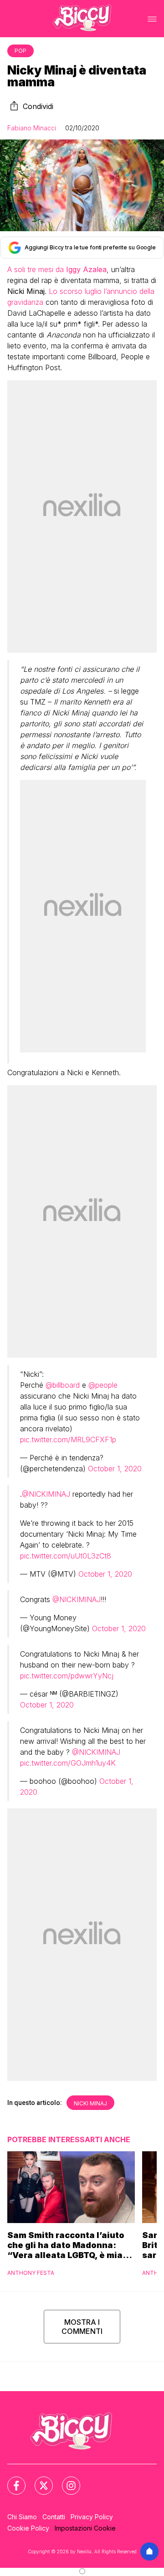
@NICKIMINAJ (46, 1494)
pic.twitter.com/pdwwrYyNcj (67, 1676)
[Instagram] (66, 2480)
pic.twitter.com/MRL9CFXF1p (68, 1439)
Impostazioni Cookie (85, 2528)
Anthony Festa (31, 2273)
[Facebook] (11, 2480)
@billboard (63, 1385)
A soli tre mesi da (57, 269)
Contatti (54, 2517)
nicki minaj (90, 2103)
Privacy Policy (92, 2517)
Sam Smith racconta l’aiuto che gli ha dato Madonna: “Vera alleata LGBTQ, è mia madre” (66, 2245)
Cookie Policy (28, 2528)
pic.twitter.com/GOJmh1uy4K (68, 1763)
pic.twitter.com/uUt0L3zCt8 (66, 1556)
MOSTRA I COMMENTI (82, 2327)
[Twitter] (38, 2480)
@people (103, 1385)
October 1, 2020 (115, 1469)
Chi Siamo (22, 2517)
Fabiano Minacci (32, 128)
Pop (20, 51)
